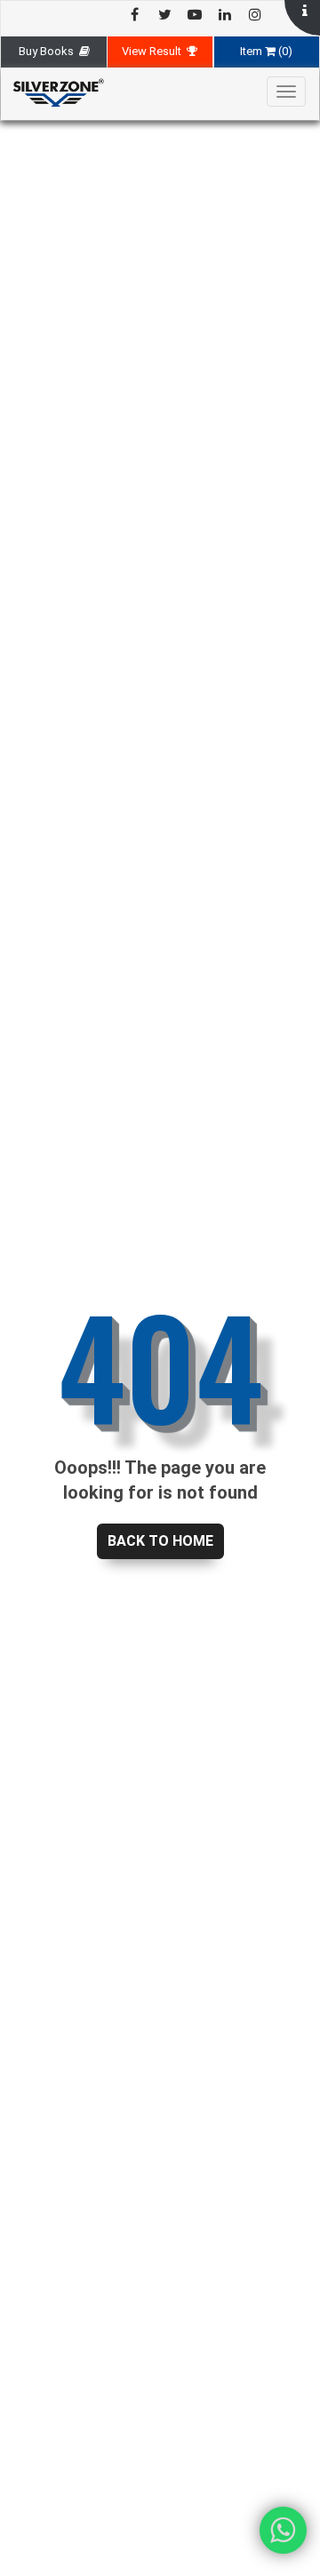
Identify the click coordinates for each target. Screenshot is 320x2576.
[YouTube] (195, 16)
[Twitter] (164, 16)
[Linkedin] (225, 16)
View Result (154, 51)
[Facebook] (134, 16)
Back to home (160, 1541)
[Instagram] (255, 16)
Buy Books (49, 51)
